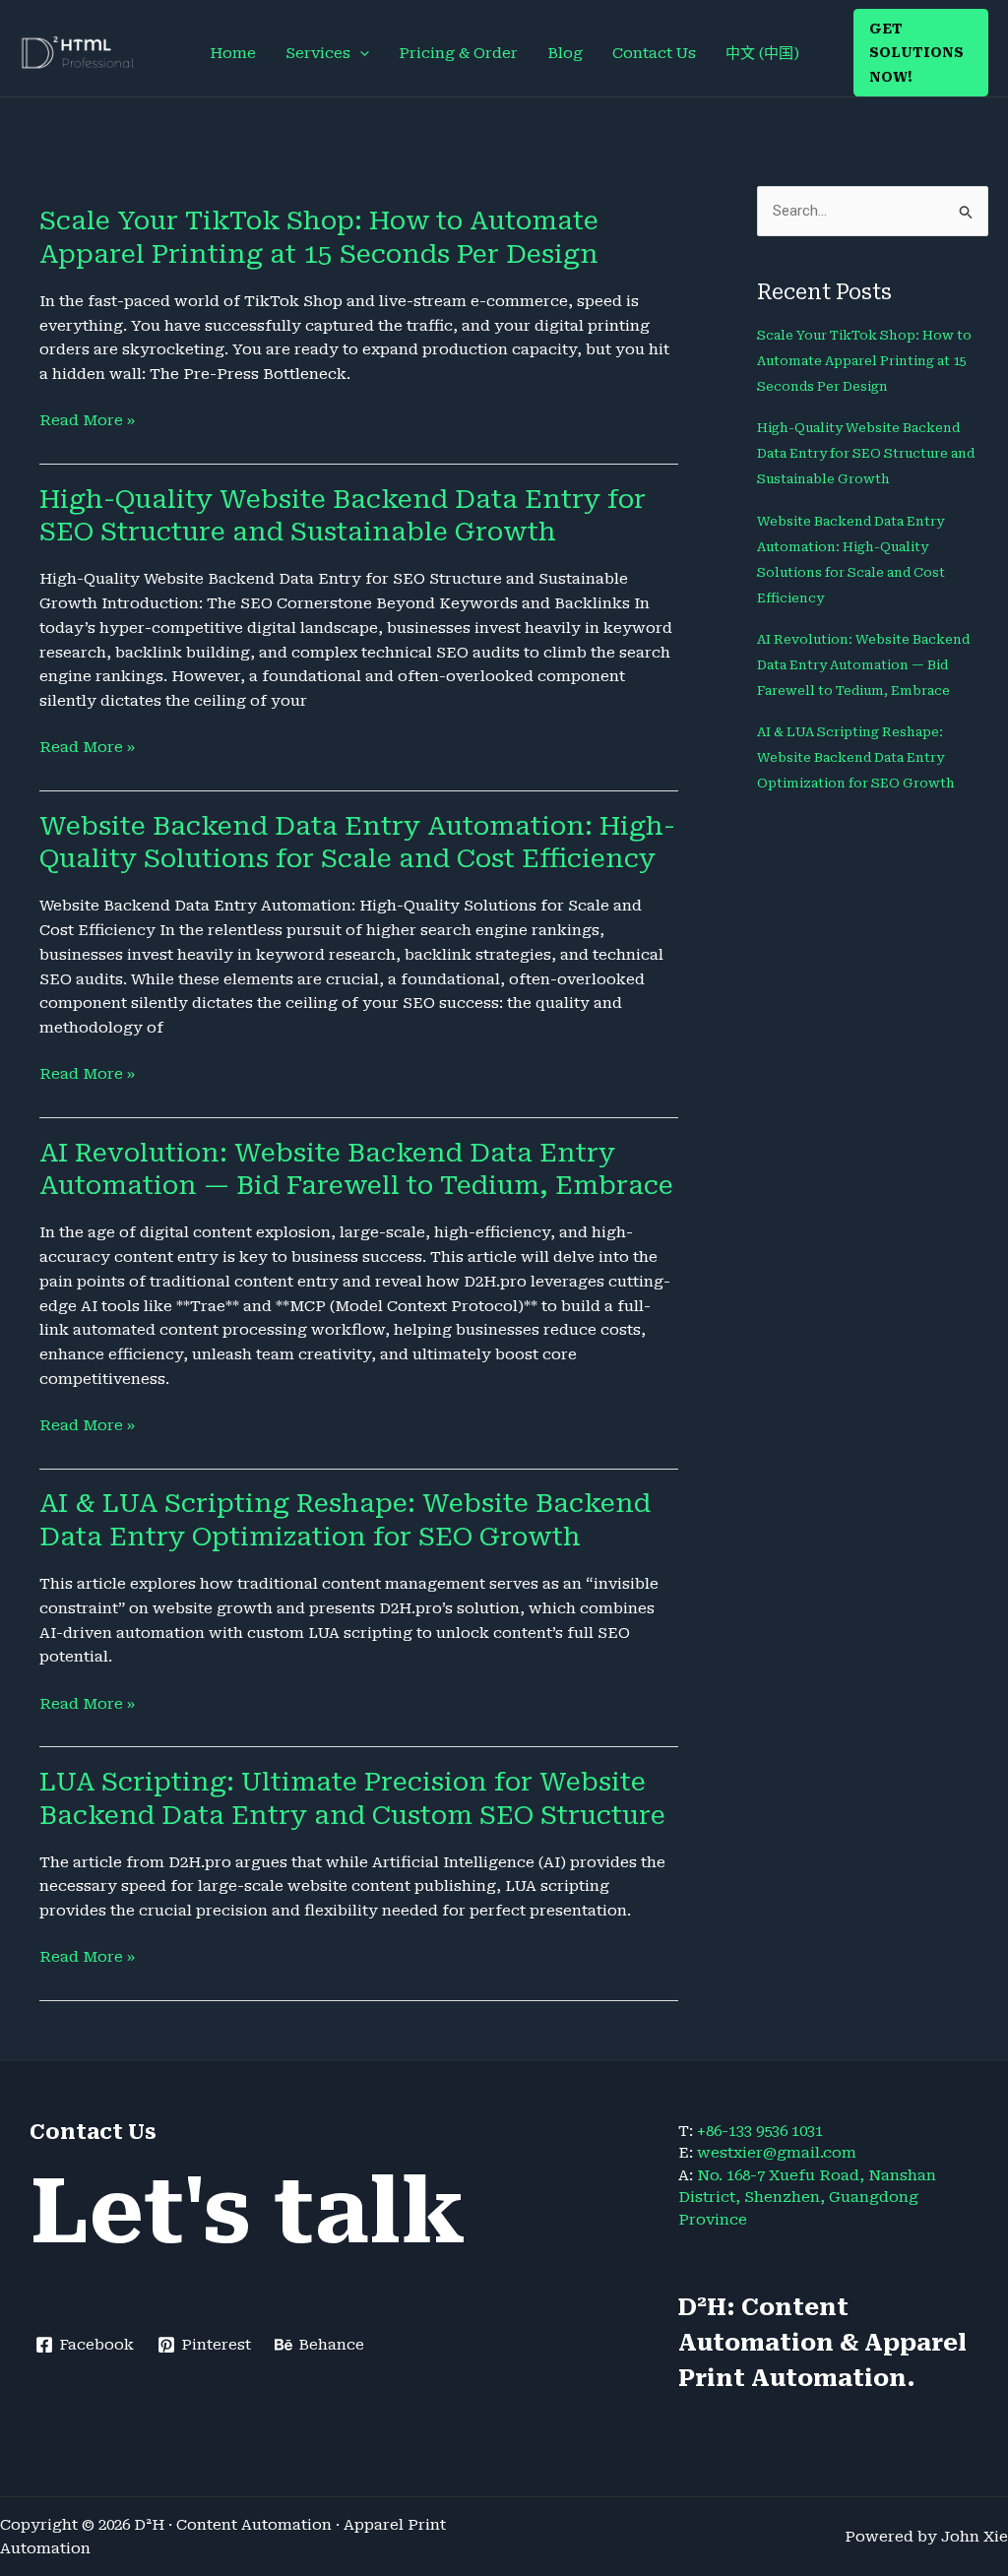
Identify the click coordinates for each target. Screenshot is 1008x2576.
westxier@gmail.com (777, 2153)
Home (233, 53)
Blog (565, 53)
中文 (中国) (762, 53)
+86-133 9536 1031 (760, 2131)
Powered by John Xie (926, 2537)
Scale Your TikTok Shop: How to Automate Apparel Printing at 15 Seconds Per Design (864, 361)
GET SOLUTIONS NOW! (916, 53)
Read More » (87, 421)
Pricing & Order (458, 53)
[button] (360, 53)
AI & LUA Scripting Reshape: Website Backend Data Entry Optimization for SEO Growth (856, 757)
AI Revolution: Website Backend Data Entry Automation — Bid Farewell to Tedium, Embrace (863, 665)
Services (318, 53)
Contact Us (654, 53)
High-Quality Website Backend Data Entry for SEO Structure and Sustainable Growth (866, 453)
